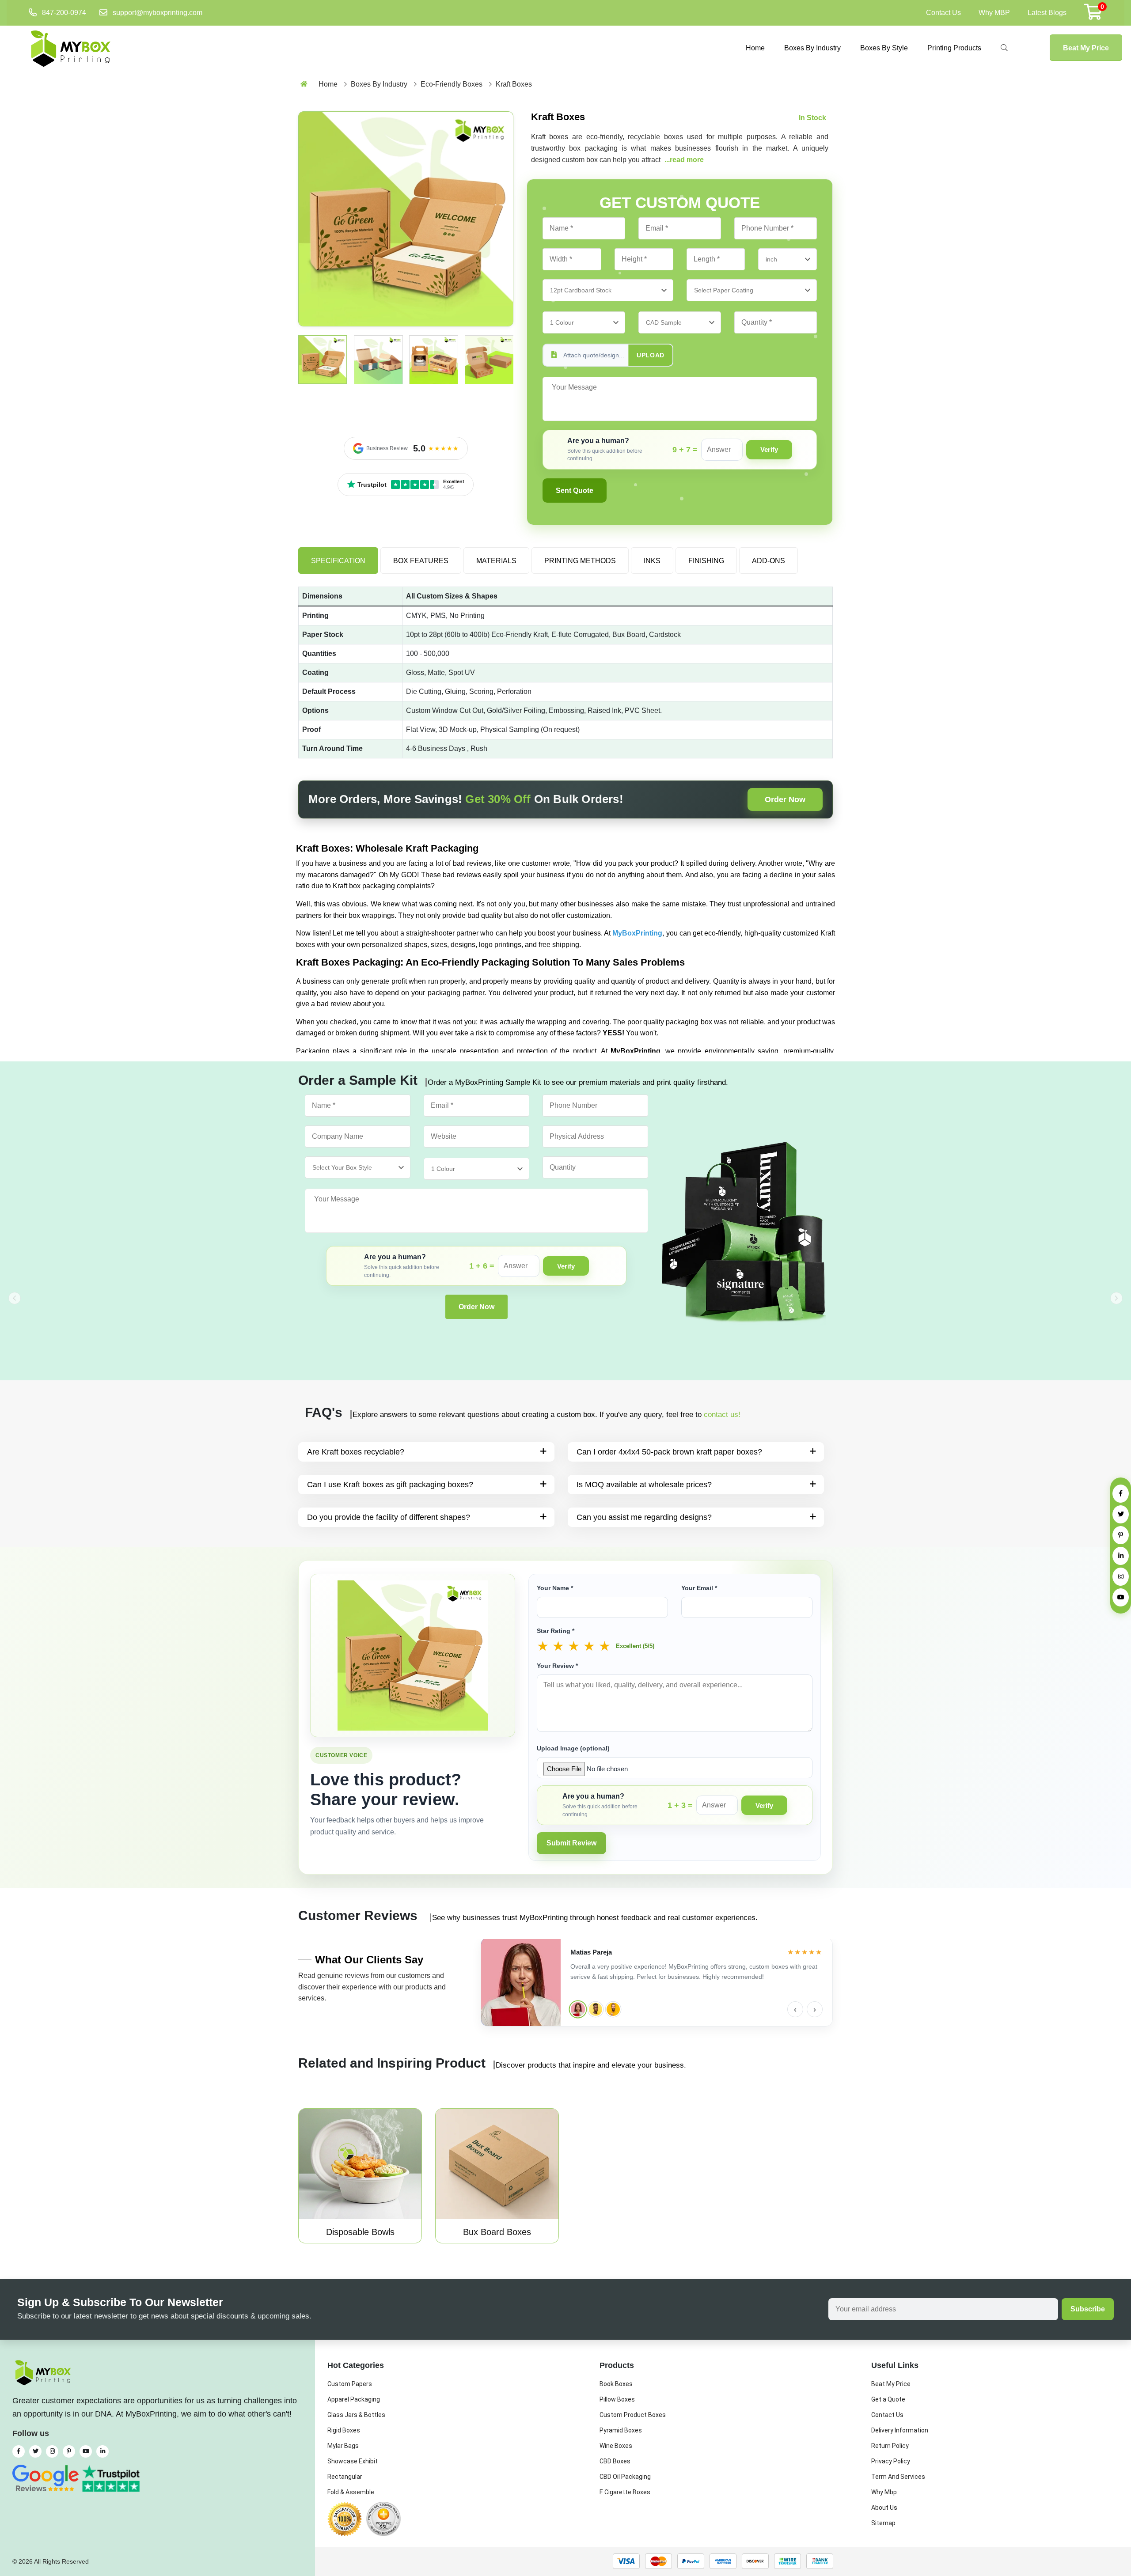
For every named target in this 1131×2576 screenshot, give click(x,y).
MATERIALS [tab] (496, 561)
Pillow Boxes (617, 2399)
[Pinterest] (1121, 1535)
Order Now (785, 799)
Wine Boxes (616, 2446)
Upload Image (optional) (573, 1748)
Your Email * (699, 1588)
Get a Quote (888, 2399)
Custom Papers (350, 2384)
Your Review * (557, 1666)
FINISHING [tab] (706, 561)
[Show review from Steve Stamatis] (596, 2009)
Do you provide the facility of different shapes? (389, 1517)
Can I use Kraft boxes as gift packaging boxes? (390, 1485)
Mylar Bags (343, 2446)
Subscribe (1088, 2309)
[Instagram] (1121, 1577)
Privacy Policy (891, 2461)
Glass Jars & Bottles (356, 2415)
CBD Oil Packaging (625, 2477)
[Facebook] (1121, 1494)
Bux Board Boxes (497, 2232)
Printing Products (954, 48)
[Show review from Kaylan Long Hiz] (613, 2009)
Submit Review (571, 1843)
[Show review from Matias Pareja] (578, 2009)
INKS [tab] (652, 561)
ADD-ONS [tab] (769, 561)
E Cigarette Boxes (625, 2492)
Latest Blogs (1047, 13)
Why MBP (994, 13)
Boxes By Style (884, 48)
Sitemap (883, 2523)
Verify (769, 449)
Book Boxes (616, 2384)
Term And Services (898, 2477)
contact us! (722, 1415)
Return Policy (890, 2446)
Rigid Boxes (344, 2430)
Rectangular (345, 2477)
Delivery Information (900, 2430)
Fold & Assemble (351, 2492)
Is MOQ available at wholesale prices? (644, 1485)
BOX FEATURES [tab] (421, 561)
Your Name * (555, 1588)
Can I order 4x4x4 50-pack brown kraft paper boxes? (669, 1452)
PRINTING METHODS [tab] (580, 561)
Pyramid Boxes (621, 2430)
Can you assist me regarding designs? (644, 1517)
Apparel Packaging (354, 2399)
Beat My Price (1086, 48)
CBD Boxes (615, 2461)
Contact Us (943, 13)
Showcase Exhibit (353, 2461)
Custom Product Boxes (633, 2415)
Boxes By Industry (812, 48)
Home (755, 48)
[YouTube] (1121, 1597)
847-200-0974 (64, 13)
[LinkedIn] (1121, 1556)
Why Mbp (884, 2492)
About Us (884, 2508)
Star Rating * (556, 1631)
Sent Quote (575, 491)
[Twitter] (1121, 1514)
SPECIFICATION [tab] (338, 561)
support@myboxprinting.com (158, 13)
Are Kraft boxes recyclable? (356, 1452)
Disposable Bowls (360, 2232)
